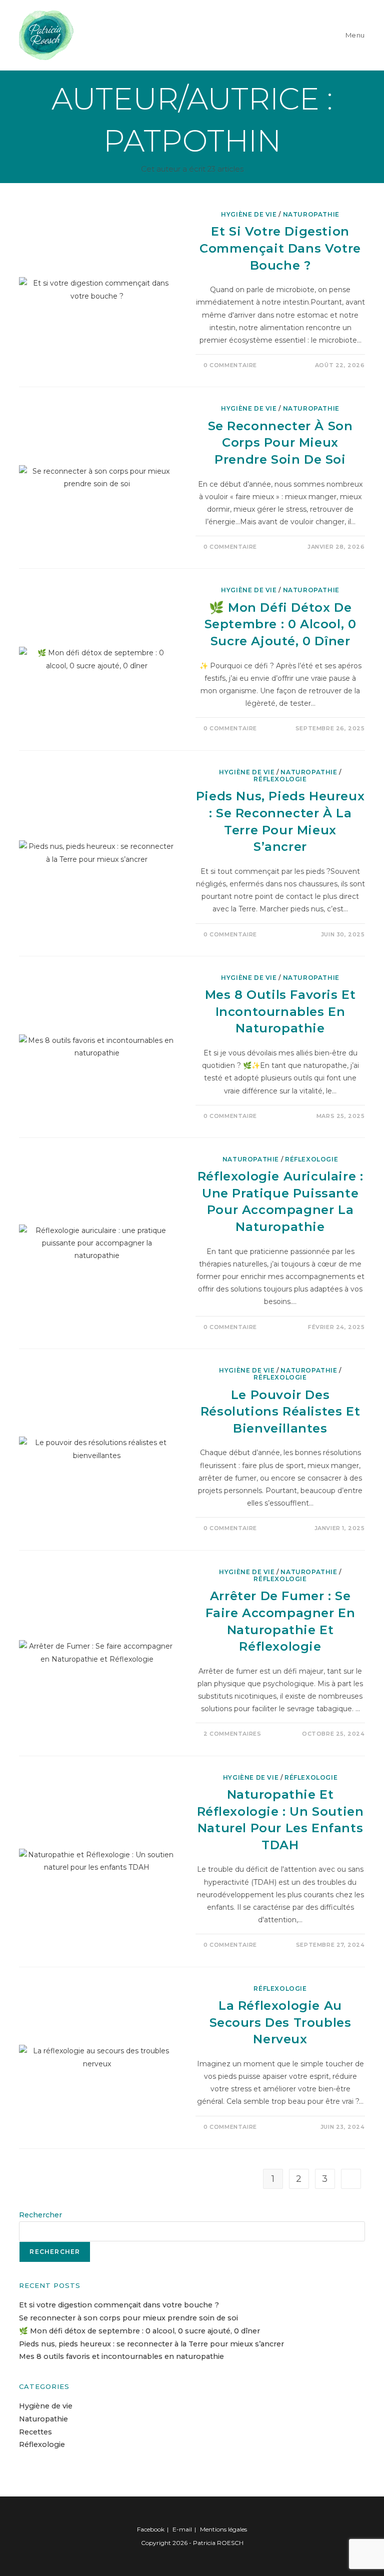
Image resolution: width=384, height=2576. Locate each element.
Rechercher (40, 2215)
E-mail (182, 2529)
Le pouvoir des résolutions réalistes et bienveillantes (280, 1412)
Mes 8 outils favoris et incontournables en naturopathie (280, 1011)
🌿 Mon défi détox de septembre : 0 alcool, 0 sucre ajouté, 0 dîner (280, 624)
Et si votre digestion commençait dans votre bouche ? (280, 248)
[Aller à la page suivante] (351, 2179)
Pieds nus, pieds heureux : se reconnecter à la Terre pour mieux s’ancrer (151, 2344)
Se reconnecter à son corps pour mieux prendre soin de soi (280, 443)
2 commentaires (232, 1734)
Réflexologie (280, 779)
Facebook (151, 2529)
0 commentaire (230, 365)
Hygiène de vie (249, 214)
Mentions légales (223, 2529)
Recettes (35, 2432)
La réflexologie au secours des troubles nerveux (280, 2022)
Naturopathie (311, 214)
